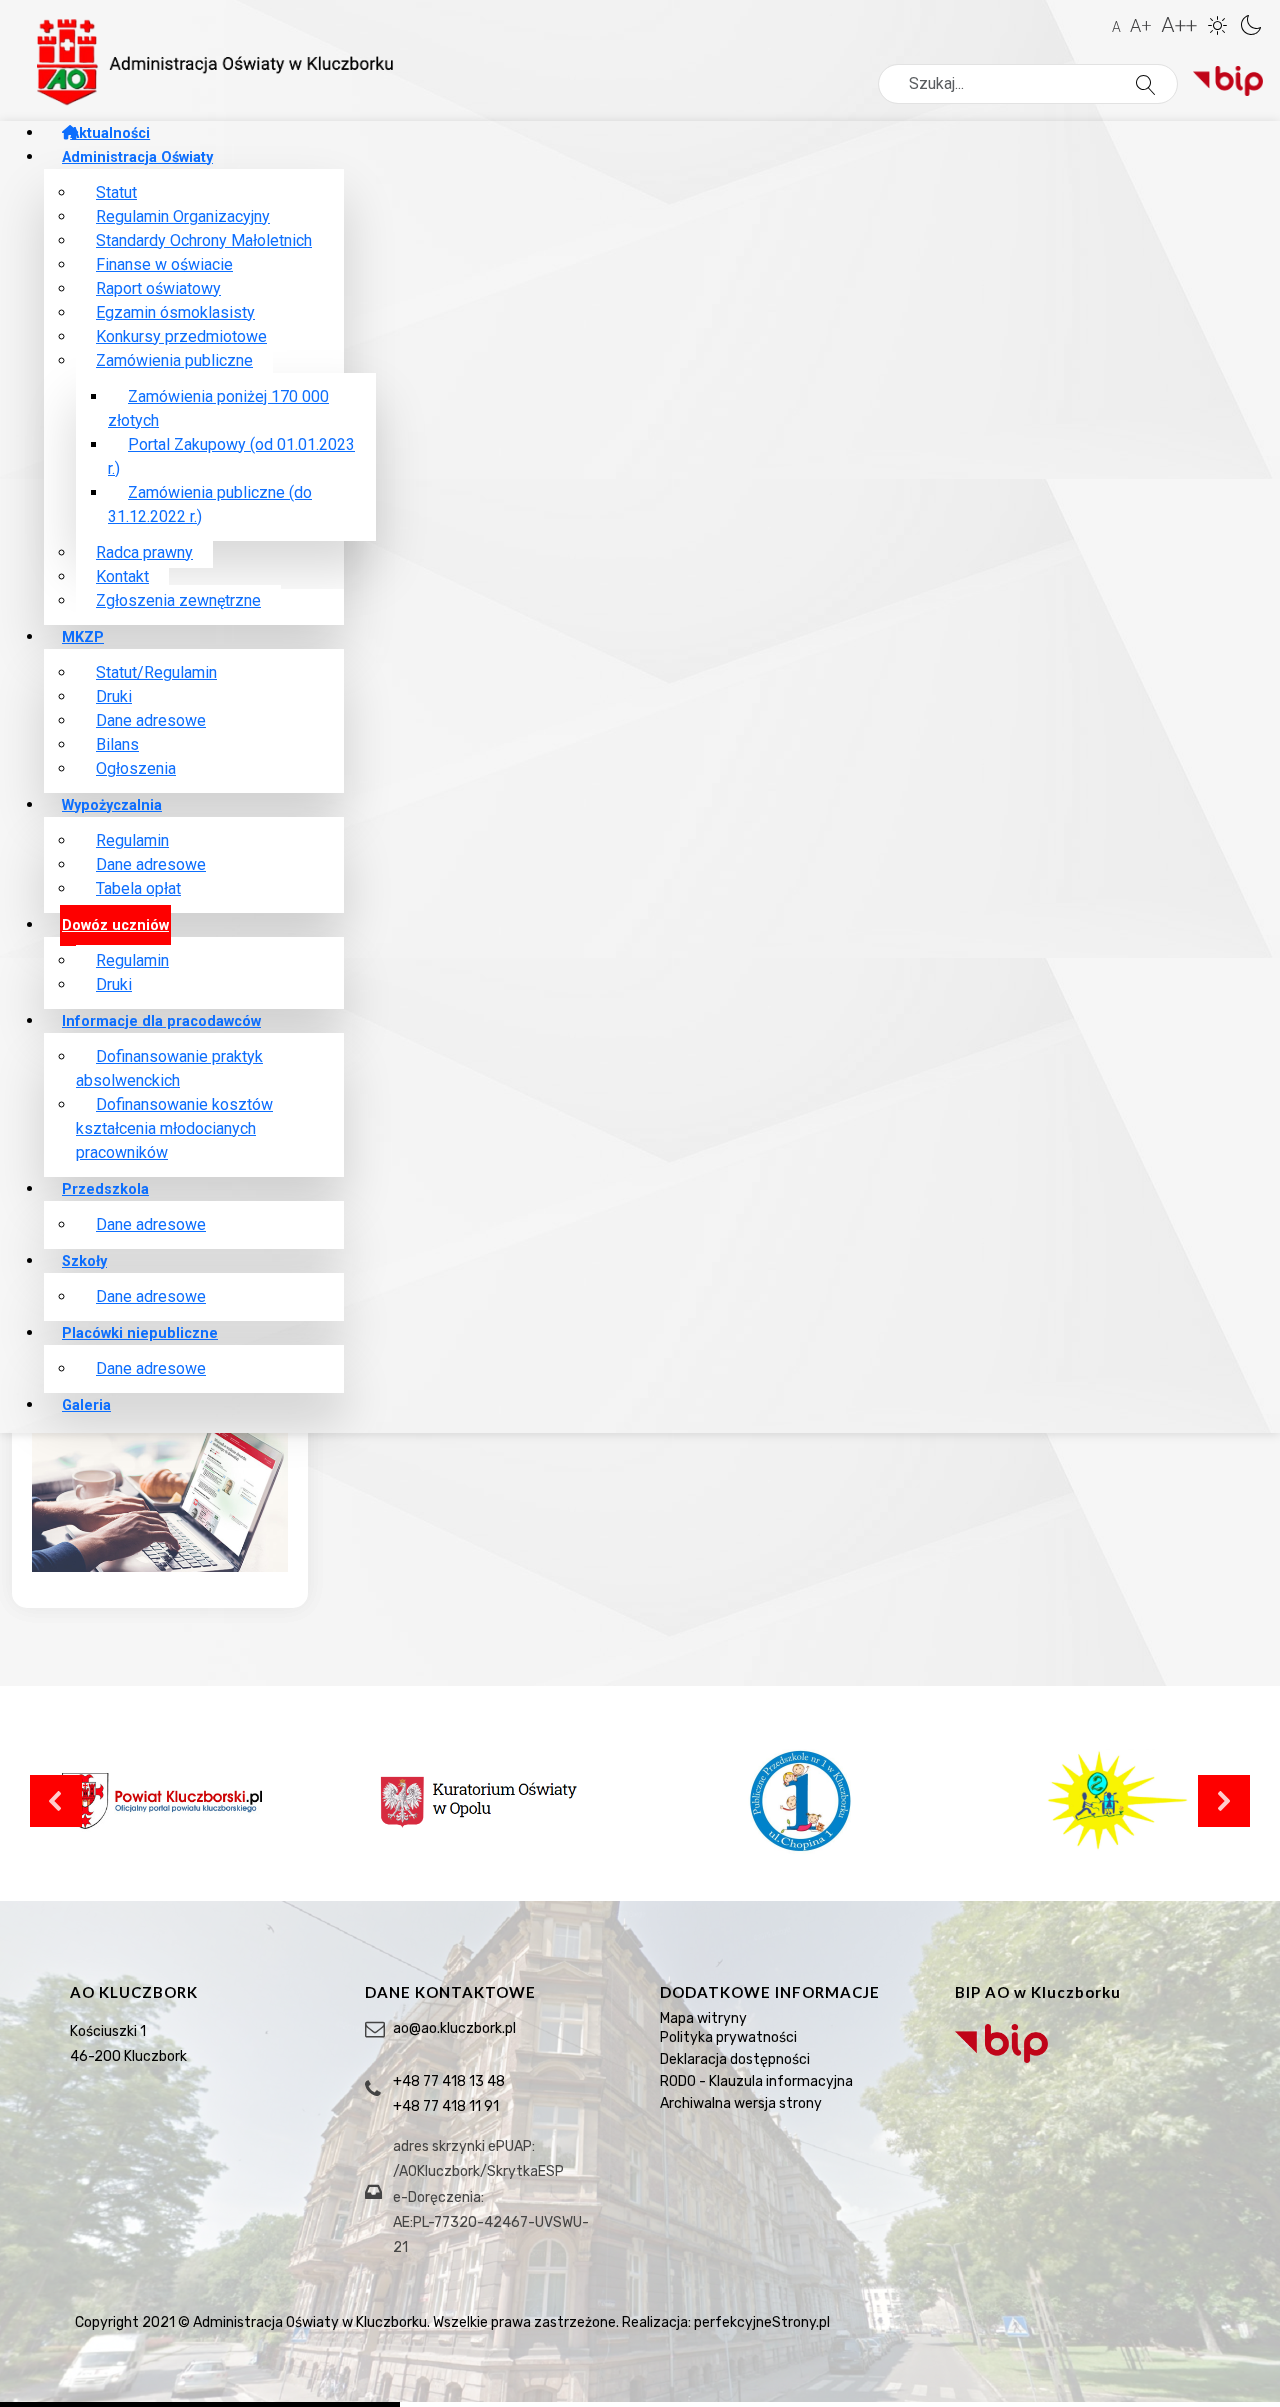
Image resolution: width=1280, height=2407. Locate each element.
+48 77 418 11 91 (446, 2106)
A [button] (1116, 27)
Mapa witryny (703, 2018)
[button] (1220, 23)
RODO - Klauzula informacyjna (756, 2081)
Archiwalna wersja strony (741, 2103)
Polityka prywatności (728, 2037)
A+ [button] (1141, 25)
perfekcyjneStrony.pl (762, 2322)
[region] (640, 2151)
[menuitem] (106, 133)
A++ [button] (1179, 25)
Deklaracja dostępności (735, 2059)
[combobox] (1028, 84)
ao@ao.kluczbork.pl (454, 2028)
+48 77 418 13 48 (449, 2081)
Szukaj (1176, 85)
